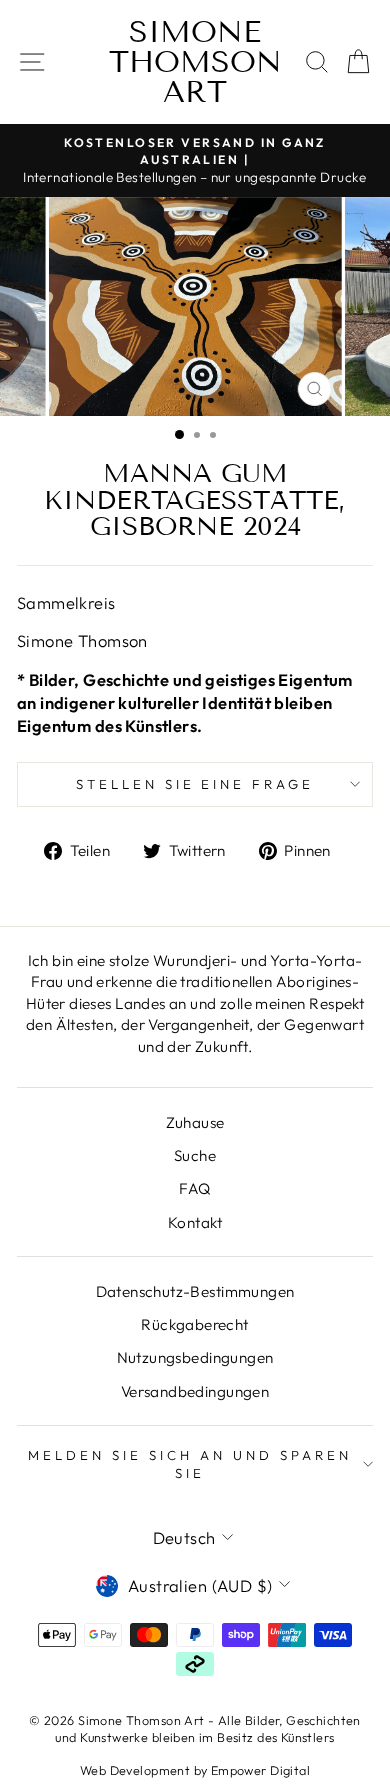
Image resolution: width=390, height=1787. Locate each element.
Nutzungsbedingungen (195, 1357)
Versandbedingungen (195, 1391)
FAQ (194, 1188)
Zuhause (195, 1122)
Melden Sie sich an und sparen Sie (189, 1464)
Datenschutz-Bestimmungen (195, 1291)
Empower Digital (260, 1770)
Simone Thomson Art (195, 62)
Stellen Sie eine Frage (195, 784)
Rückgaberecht (194, 1324)
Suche (195, 1155)
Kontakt (195, 1222)
